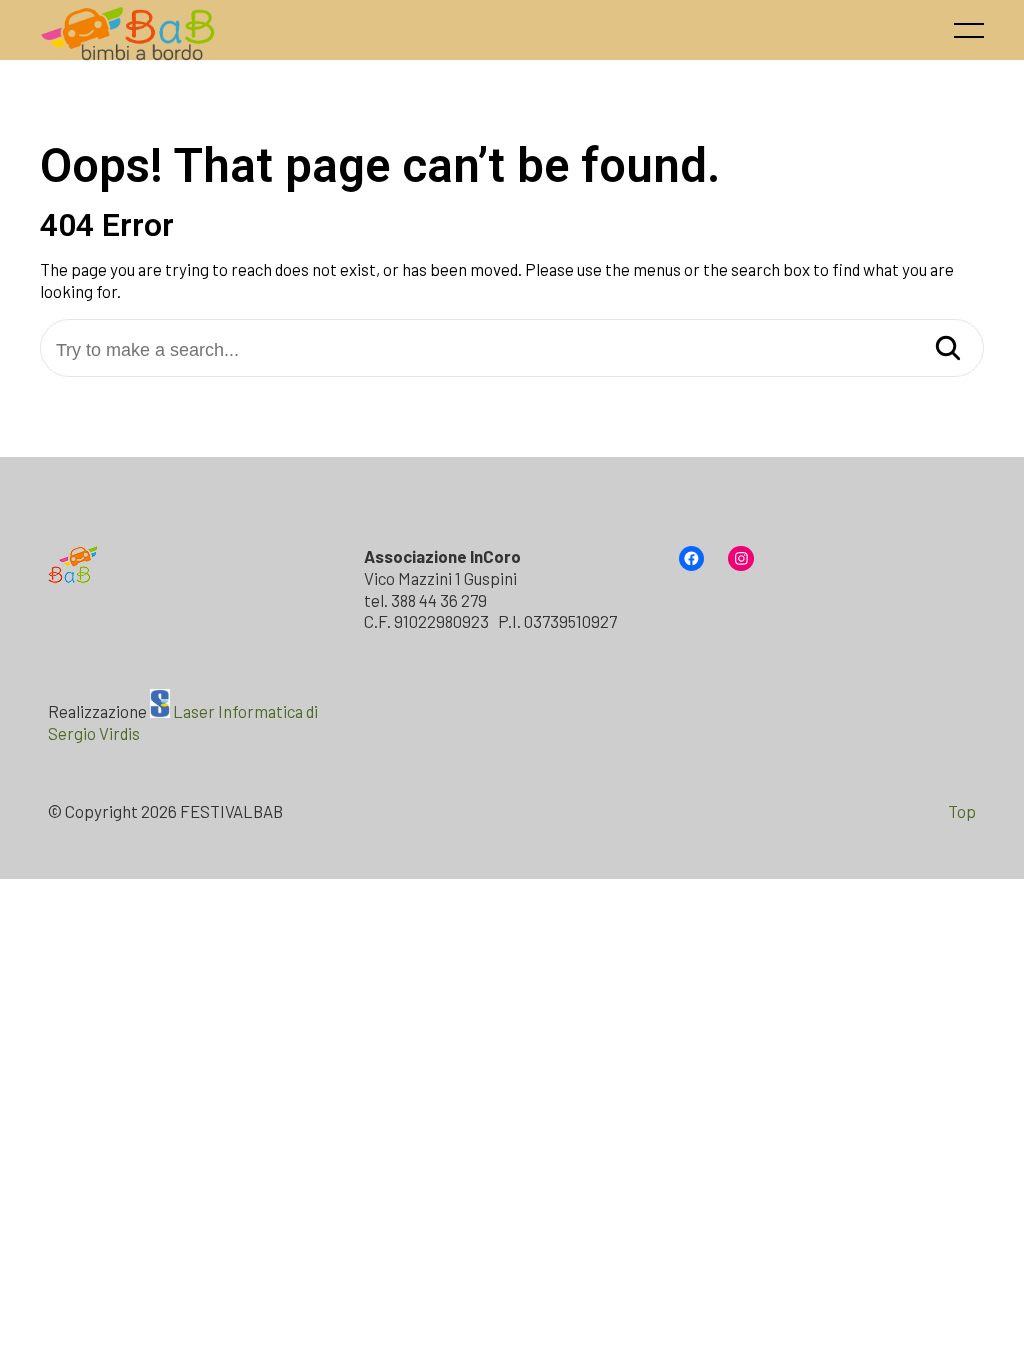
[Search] (948, 349)
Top (962, 811)
